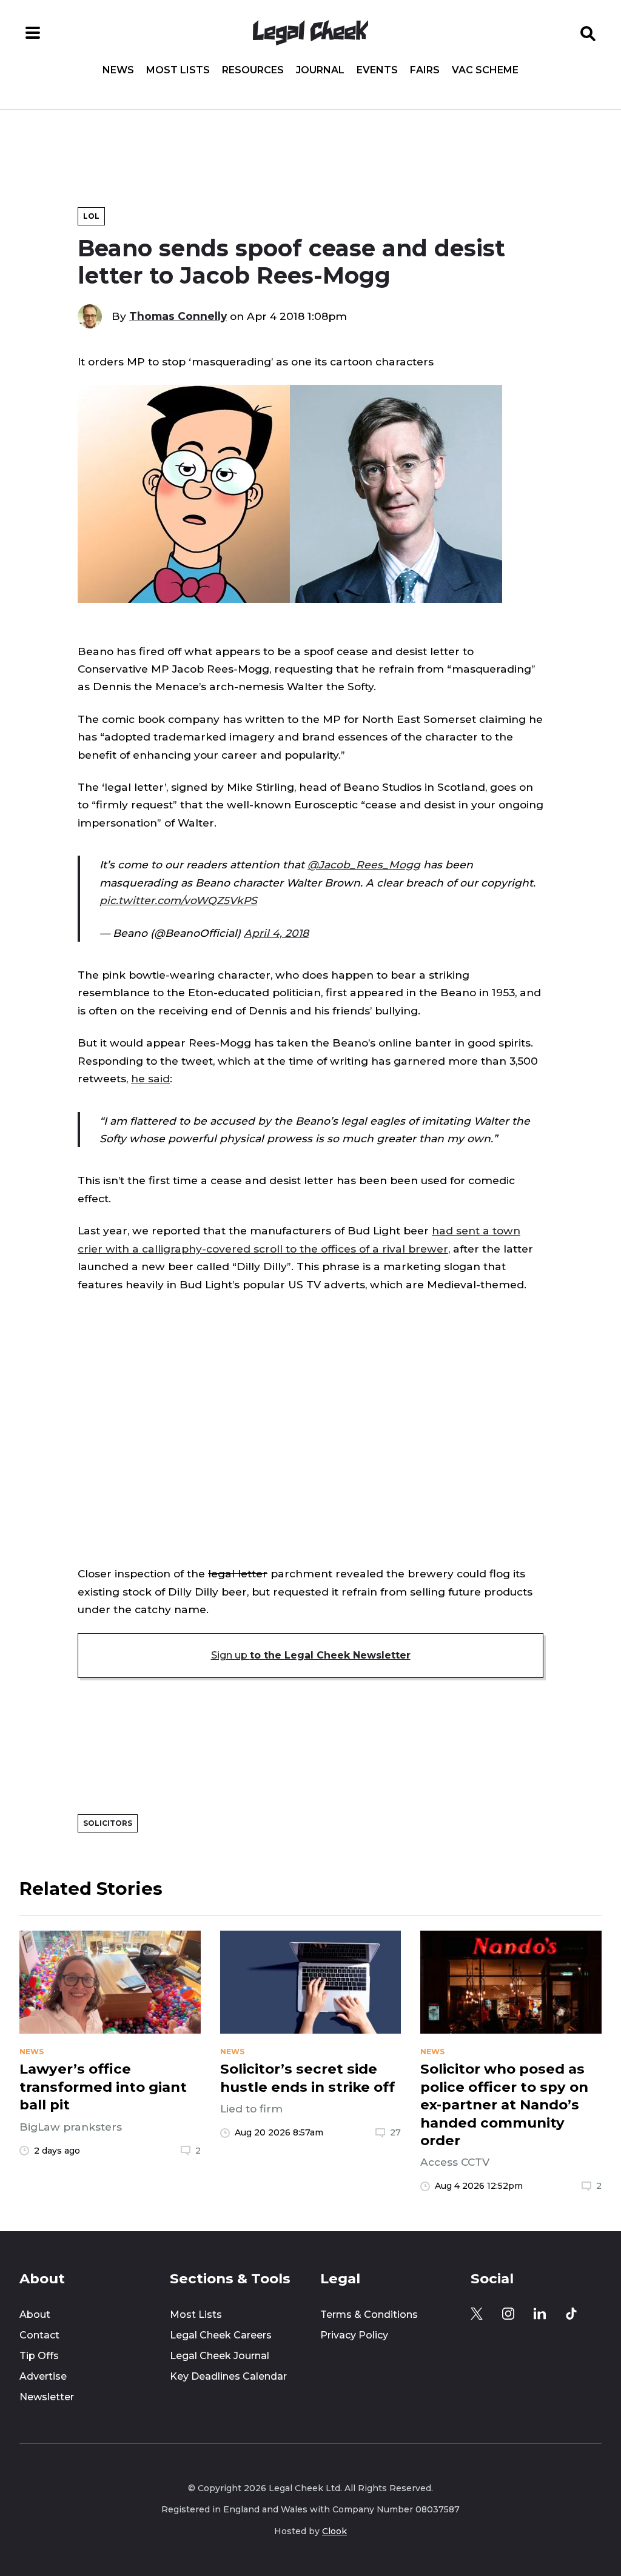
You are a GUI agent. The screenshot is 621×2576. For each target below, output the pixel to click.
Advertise (43, 2376)
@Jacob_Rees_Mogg (364, 864)
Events (377, 70)
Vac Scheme (485, 70)
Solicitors (108, 1823)
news (32, 2052)
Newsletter (47, 2397)
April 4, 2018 (276, 933)
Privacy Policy (354, 2335)
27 (395, 2132)
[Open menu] (33, 33)
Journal (320, 70)
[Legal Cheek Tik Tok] (571, 2314)
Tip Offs (39, 2356)
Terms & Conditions (369, 2315)
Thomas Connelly (178, 316)
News (118, 70)
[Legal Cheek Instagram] (508, 2314)
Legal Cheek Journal (220, 2356)
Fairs (425, 70)
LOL (91, 216)
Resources (253, 70)
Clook (334, 2531)
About (35, 2315)
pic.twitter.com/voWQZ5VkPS (178, 900)
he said (150, 1078)
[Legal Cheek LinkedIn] (540, 2314)
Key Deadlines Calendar (228, 2376)
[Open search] (588, 33)
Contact (39, 2335)
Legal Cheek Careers (221, 2335)
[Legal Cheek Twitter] (477, 2314)
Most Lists (178, 70)
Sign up (311, 1655)
